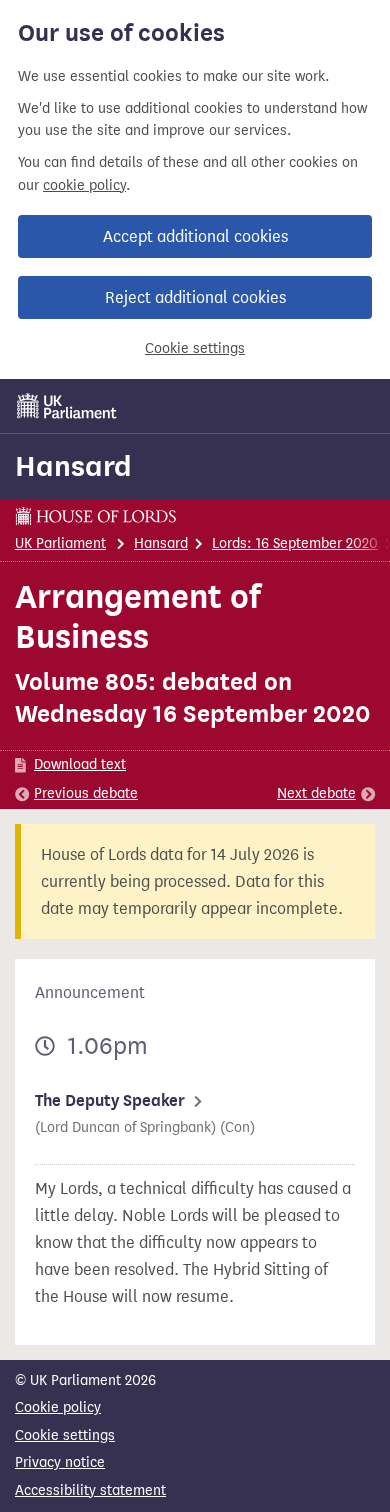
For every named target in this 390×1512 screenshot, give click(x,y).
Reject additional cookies (195, 297)
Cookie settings (195, 348)
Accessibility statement (90, 1490)
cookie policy (84, 185)
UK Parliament (60, 543)
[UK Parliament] (67, 406)
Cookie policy (58, 1407)
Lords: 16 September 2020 (295, 543)
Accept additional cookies (195, 236)
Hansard (73, 466)
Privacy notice (60, 1462)
